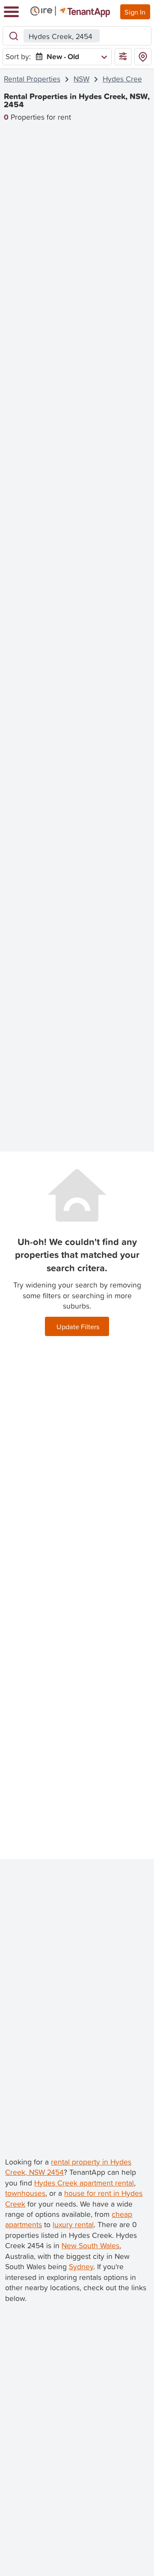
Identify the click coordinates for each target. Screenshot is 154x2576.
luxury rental (73, 2224)
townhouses (25, 2193)
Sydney (81, 2266)
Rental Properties (32, 79)
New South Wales (90, 2245)
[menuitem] (70, 57)
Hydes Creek (124, 79)
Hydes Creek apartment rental (84, 2183)
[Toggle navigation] (11, 12)
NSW (81, 79)
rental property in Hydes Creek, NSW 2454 (68, 2167)
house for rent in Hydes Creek (74, 2198)
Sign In (135, 12)
